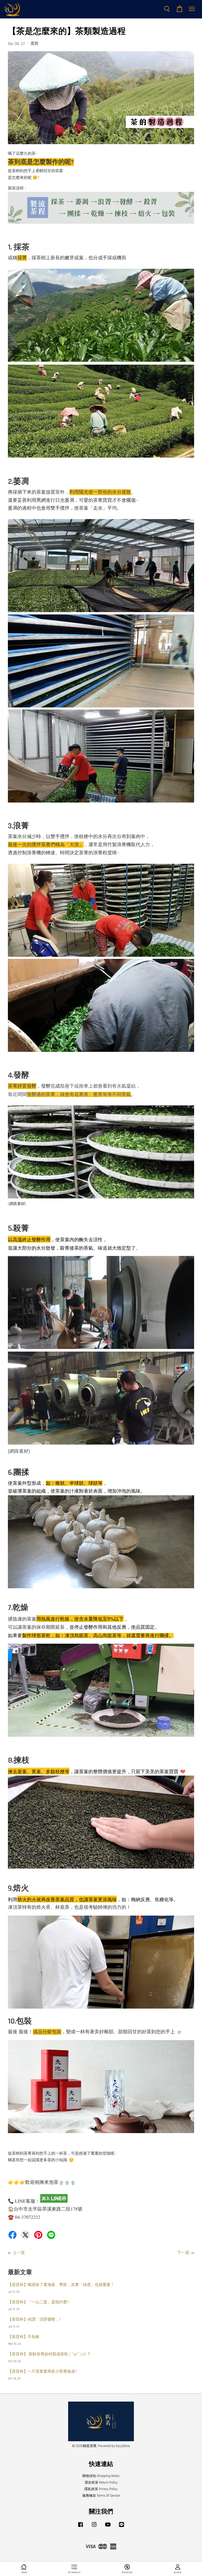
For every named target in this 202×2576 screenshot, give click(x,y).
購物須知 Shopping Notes (101, 2476)
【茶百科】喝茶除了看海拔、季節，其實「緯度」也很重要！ (61, 2285)
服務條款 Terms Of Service (101, 2496)
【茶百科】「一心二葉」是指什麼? (38, 2302)
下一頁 (183, 2253)
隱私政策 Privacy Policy (101, 2489)
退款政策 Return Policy (101, 2482)
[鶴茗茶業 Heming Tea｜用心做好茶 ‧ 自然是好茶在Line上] (122, 2527)
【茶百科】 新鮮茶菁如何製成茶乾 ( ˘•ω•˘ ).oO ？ (49, 2354)
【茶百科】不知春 (24, 2337)
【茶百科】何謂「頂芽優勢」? (34, 2319)
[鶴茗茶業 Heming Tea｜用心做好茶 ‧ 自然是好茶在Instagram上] (94, 2527)
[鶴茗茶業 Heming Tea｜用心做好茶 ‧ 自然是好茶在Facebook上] (80, 2527)
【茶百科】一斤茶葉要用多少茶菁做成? (42, 2371)
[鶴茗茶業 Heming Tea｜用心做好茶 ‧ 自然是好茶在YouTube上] (108, 2527)
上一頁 (19, 2253)
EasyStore (123, 2446)
